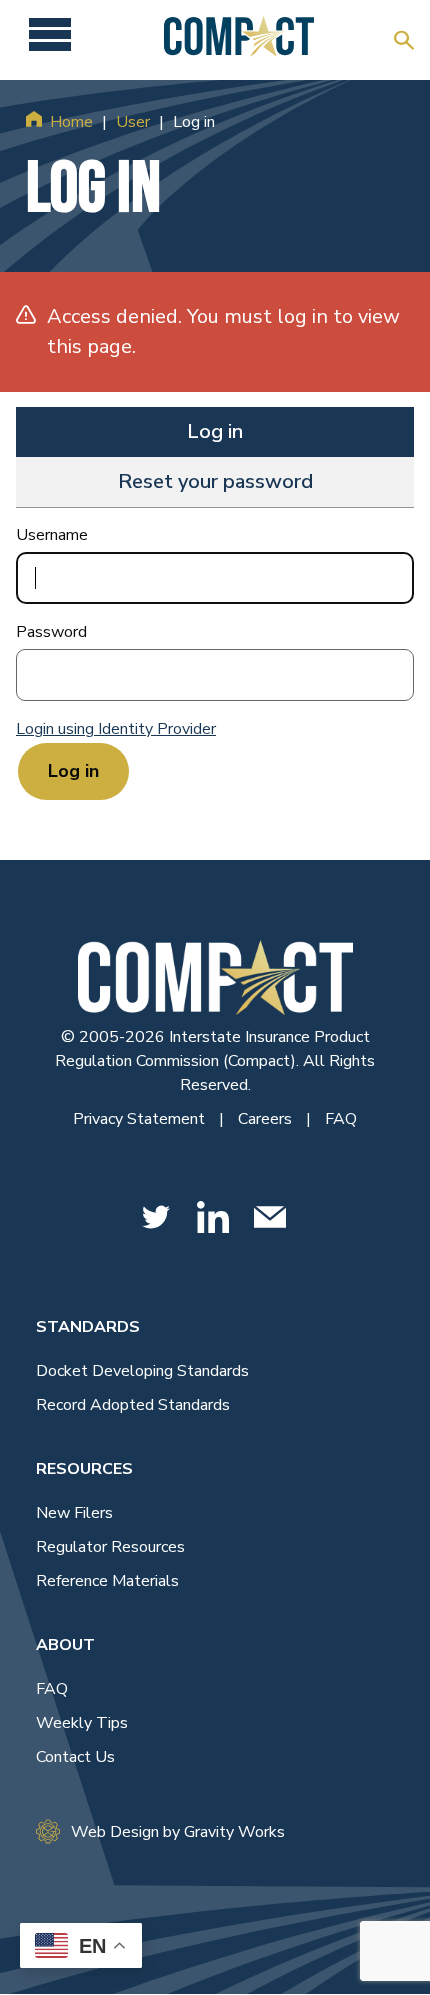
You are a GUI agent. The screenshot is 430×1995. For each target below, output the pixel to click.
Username (52, 535)
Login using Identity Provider (116, 729)
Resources (84, 1469)
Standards (88, 1327)
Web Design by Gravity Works (178, 1832)
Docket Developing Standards (142, 1371)
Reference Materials (107, 1581)
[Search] (404, 40)
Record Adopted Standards (133, 1405)
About (65, 1645)
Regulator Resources (110, 1547)
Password (51, 632)
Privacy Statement (141, 1119)
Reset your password (215, 481)
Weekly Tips (82, 1723)
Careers (267, 1119)
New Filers (74, 1513)
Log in (215, 431)
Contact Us (75, 1757)
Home (71, 122)
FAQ (341, 1119)
